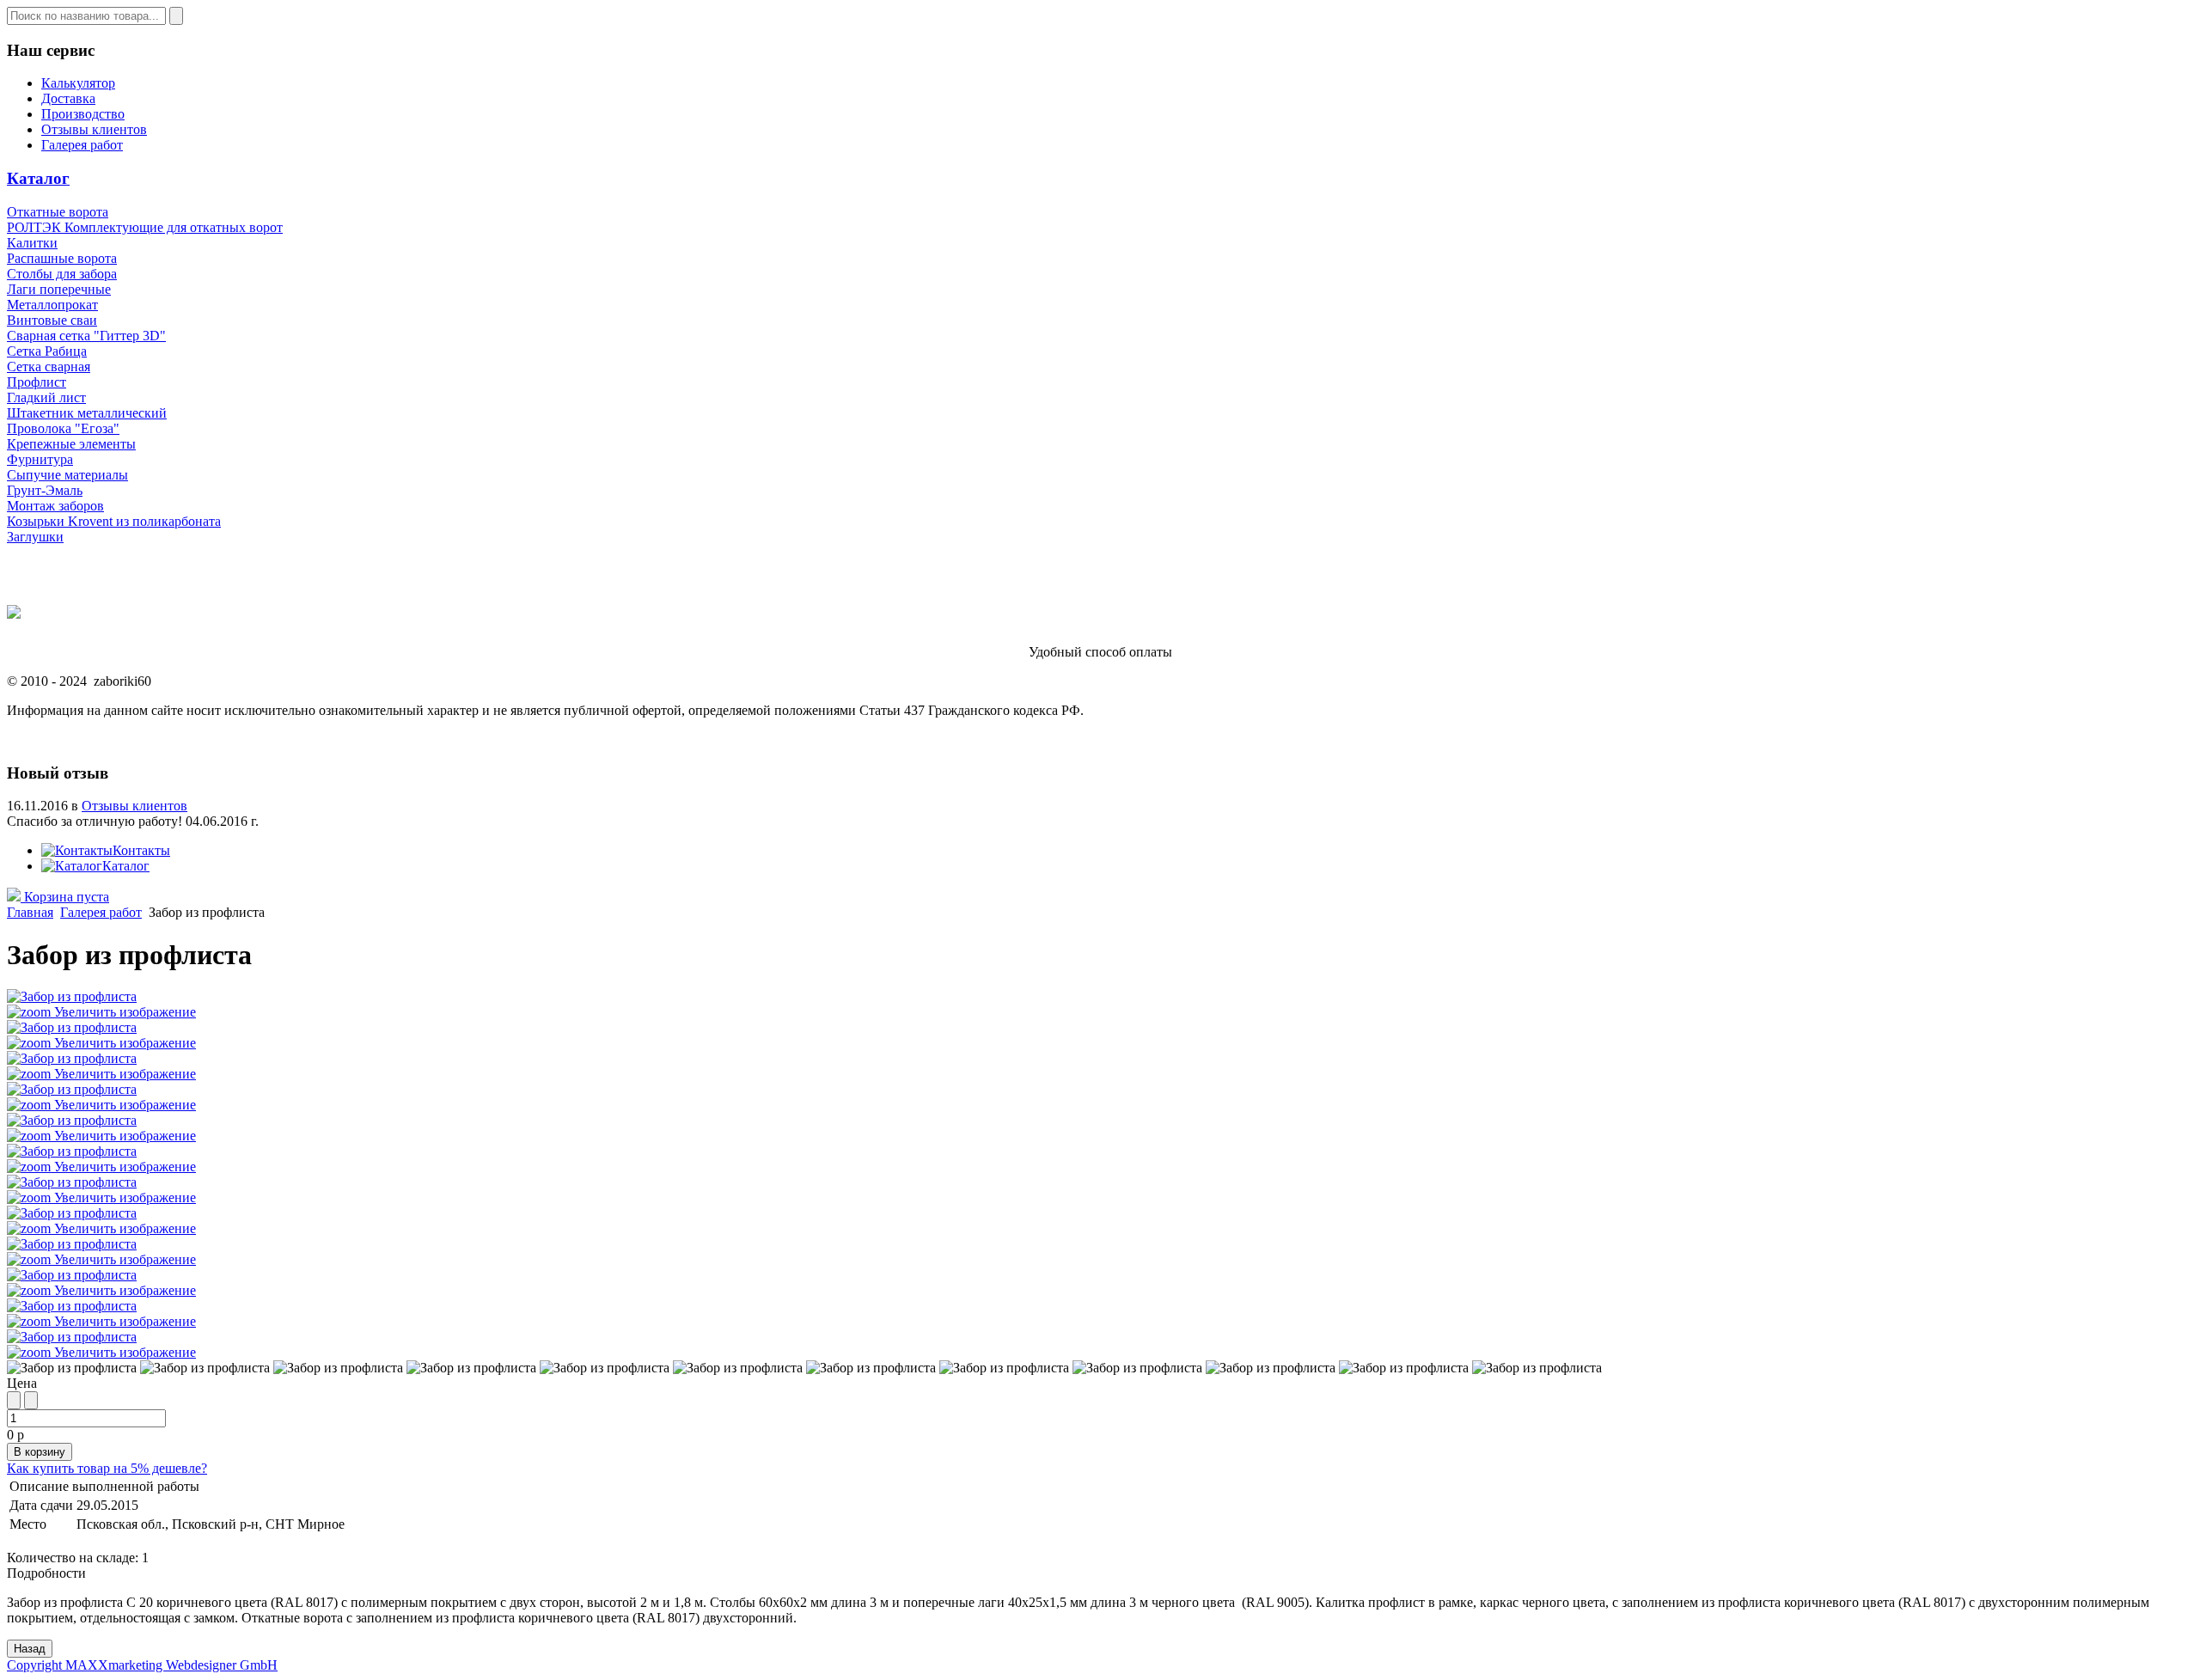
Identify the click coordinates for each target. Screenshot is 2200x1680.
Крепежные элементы (71, 444)
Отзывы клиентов (94, 129)
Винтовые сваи (52, 320)
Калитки (32, 243)
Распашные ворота (62, 258)
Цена (22, 1383)
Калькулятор (78, 83)
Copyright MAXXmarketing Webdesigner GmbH (142, 1665)
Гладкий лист (46, 397)
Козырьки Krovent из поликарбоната (114, 521)
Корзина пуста (65, 897)
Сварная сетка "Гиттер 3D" (86, 336)
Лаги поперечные (59, 289)
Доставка (68, 98)
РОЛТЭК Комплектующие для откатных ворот (145, 227)
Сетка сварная (49, 367)
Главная (30, 912)
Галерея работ (82, 145)
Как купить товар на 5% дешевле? (107, 1468)
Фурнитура (40, 459)
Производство (83, 114)
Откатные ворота (58, 212)
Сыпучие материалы (67, 475)
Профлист (37, 382)
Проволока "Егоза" (63, 428)
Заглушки (35, 537)
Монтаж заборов (55, 506)
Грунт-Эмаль (45, 490)
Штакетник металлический (87, 413)
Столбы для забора (62, 274)
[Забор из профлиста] (72, 1368)
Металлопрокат (52, 305)
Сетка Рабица (47, 351)
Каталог (38, 178)
